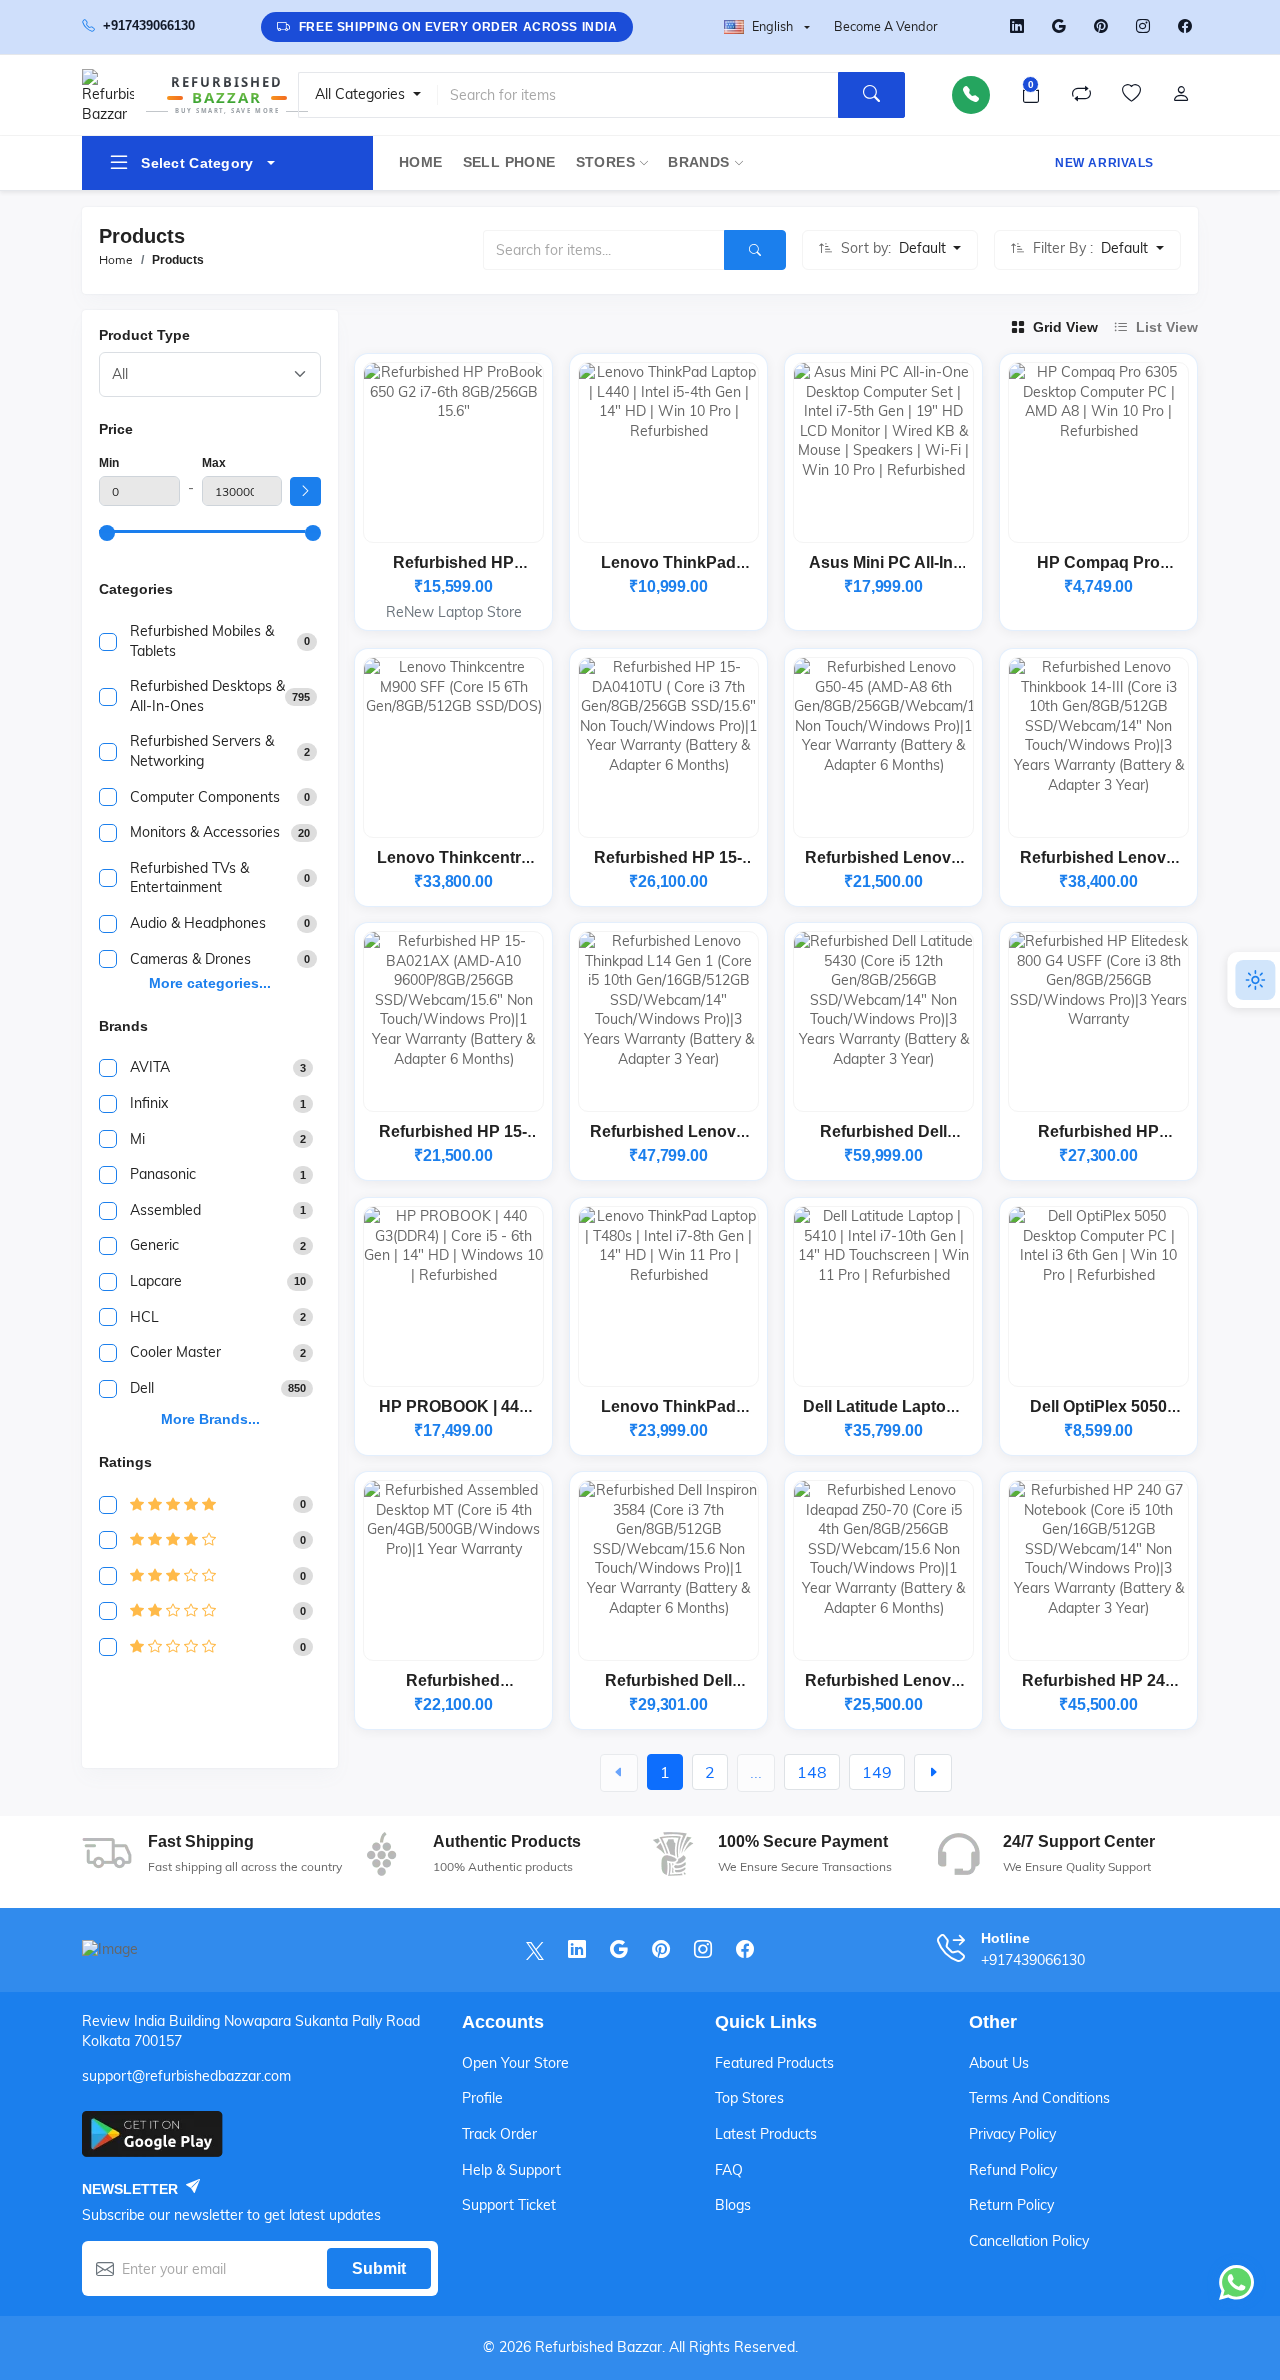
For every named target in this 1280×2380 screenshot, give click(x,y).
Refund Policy (1013, 2170)
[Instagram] (1143, 27)
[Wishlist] (1131, 95)
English (772, 26)
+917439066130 (149, 26)
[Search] (871, 95)
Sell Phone (509, 162)
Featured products (774, 2063)
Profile (482, 2098)
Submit (379, 2268)
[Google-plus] (1059, 27)
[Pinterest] (1101, 27)
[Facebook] (1185, 27)
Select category (197, 163)
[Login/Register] (1181, 95)
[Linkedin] (1017, 27)
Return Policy (1011, 2205)
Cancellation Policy (1029, 2241)
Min (109, 463)
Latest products (766, 2134)
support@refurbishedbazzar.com (186, 2076)
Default (924, 248)
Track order (499, 2134)
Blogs (733, 2205)
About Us (999, 2063)
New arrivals (1104, 163)
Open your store (515, 2063)
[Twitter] (975, 27)
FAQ (729, 2170)
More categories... (210, 983)
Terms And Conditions (1039, 2098)
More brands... (210, 1419)
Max (214, 463)
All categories (362, 94)
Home (421, 162)
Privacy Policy (1012, 2134)
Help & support (511, 2170)
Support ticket (509, 2205)
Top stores (749, 2098)
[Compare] (1081, 95)
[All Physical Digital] (210, 374)
